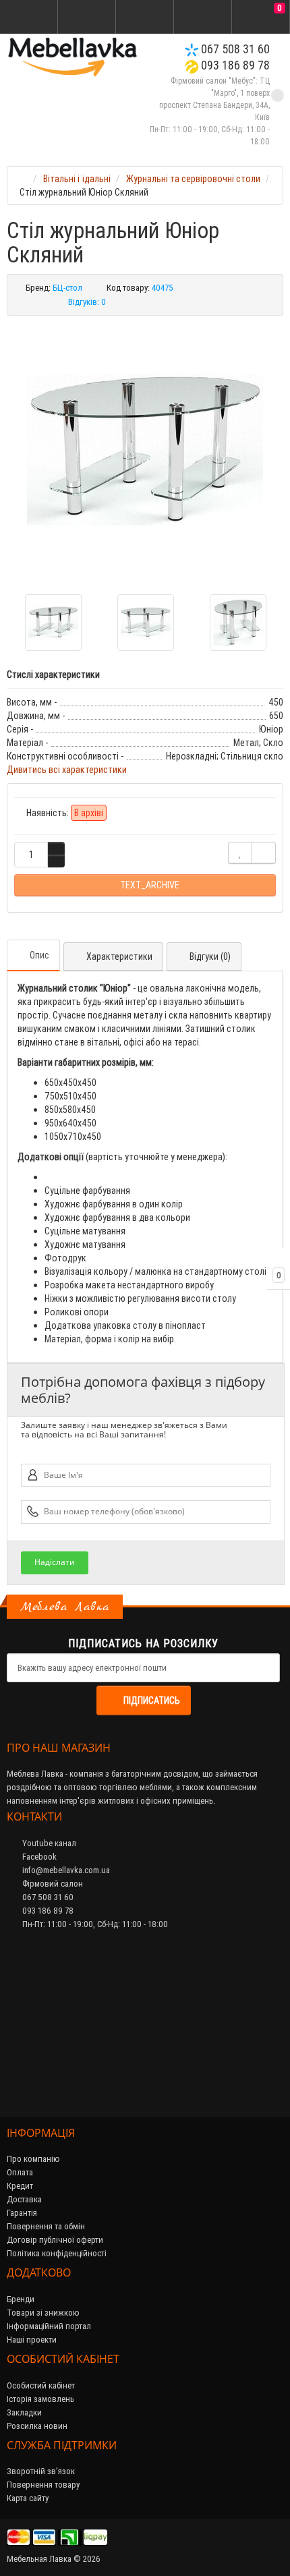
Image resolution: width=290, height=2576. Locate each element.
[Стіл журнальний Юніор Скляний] (145, 450)
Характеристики (119, 956)
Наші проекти (32, 2340)
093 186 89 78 (234, 65)
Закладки (24, 2412)
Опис (39, 955)
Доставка (24, 2199)
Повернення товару (43, 2485)
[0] (261, 18)
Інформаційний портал (49, 2326)
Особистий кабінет (41, 2385)
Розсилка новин (37, 2426)
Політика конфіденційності (57, 2253)
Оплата (20, 2172)
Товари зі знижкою (43, 2313)
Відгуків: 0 (87, 302)
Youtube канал (48, 1843)
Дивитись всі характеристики (67, 770)
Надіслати (55, 1562)
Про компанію (33, 2159)
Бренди (21, 2299)
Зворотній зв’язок (41, 2471)
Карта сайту (28, 2498)
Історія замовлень (40, 2399)
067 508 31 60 (234, 49)
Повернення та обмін (46, 2226)
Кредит (20, 2186)
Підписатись (152, 1700)
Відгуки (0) (210, 956)
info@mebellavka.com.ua (65, 1870)
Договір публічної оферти (55, 2240)
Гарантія (22, 2213)
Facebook (38, 1857)
